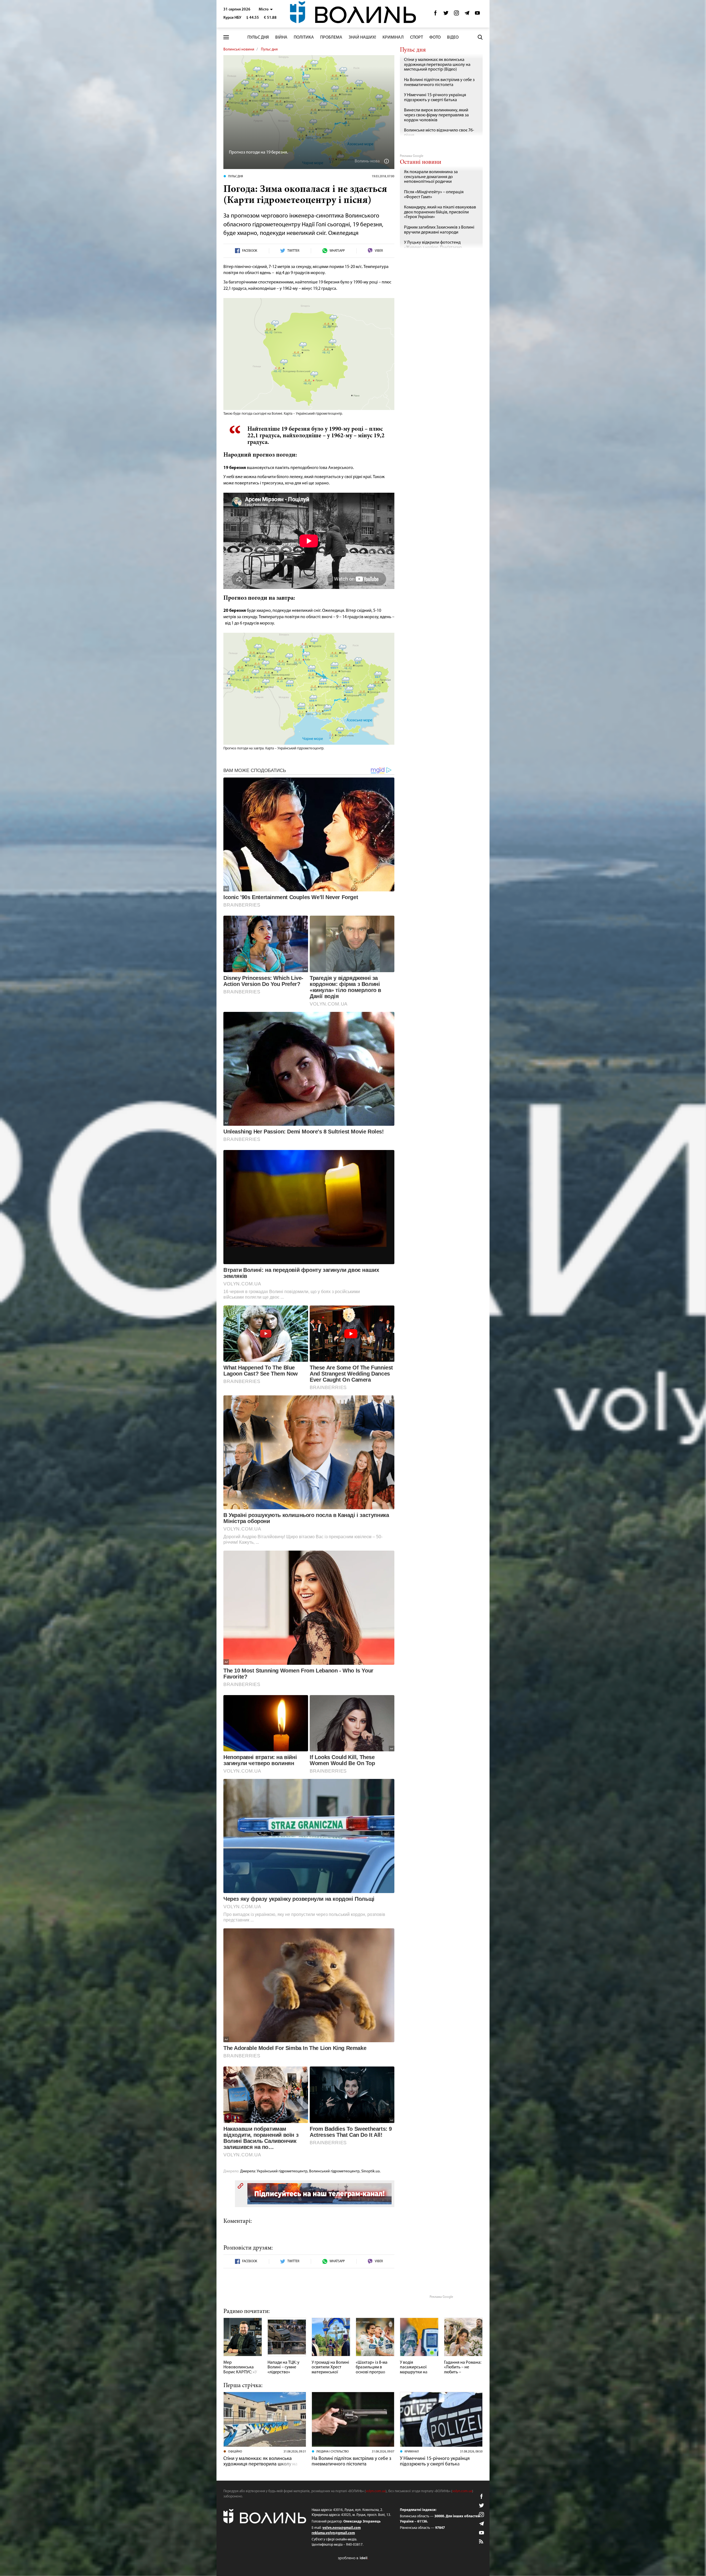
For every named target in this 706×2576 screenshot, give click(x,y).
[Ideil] (353, 2558)
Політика (304, 37)
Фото (435, 37)
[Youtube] (477, 14)
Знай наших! (362, 37)
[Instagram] (456, 14)
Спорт (417, 37)
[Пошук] (480, 37)
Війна (281, 37)
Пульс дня (258, 37)
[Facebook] (435, 14)
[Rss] (482, 2542)
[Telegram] (467, 14)
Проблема (331, 37)
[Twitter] (446, 14)
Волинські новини (239, 49)
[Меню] (226, 37)
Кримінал (393, 37)
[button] (266, 10)
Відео (453, 37)
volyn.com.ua (376, 2491)
